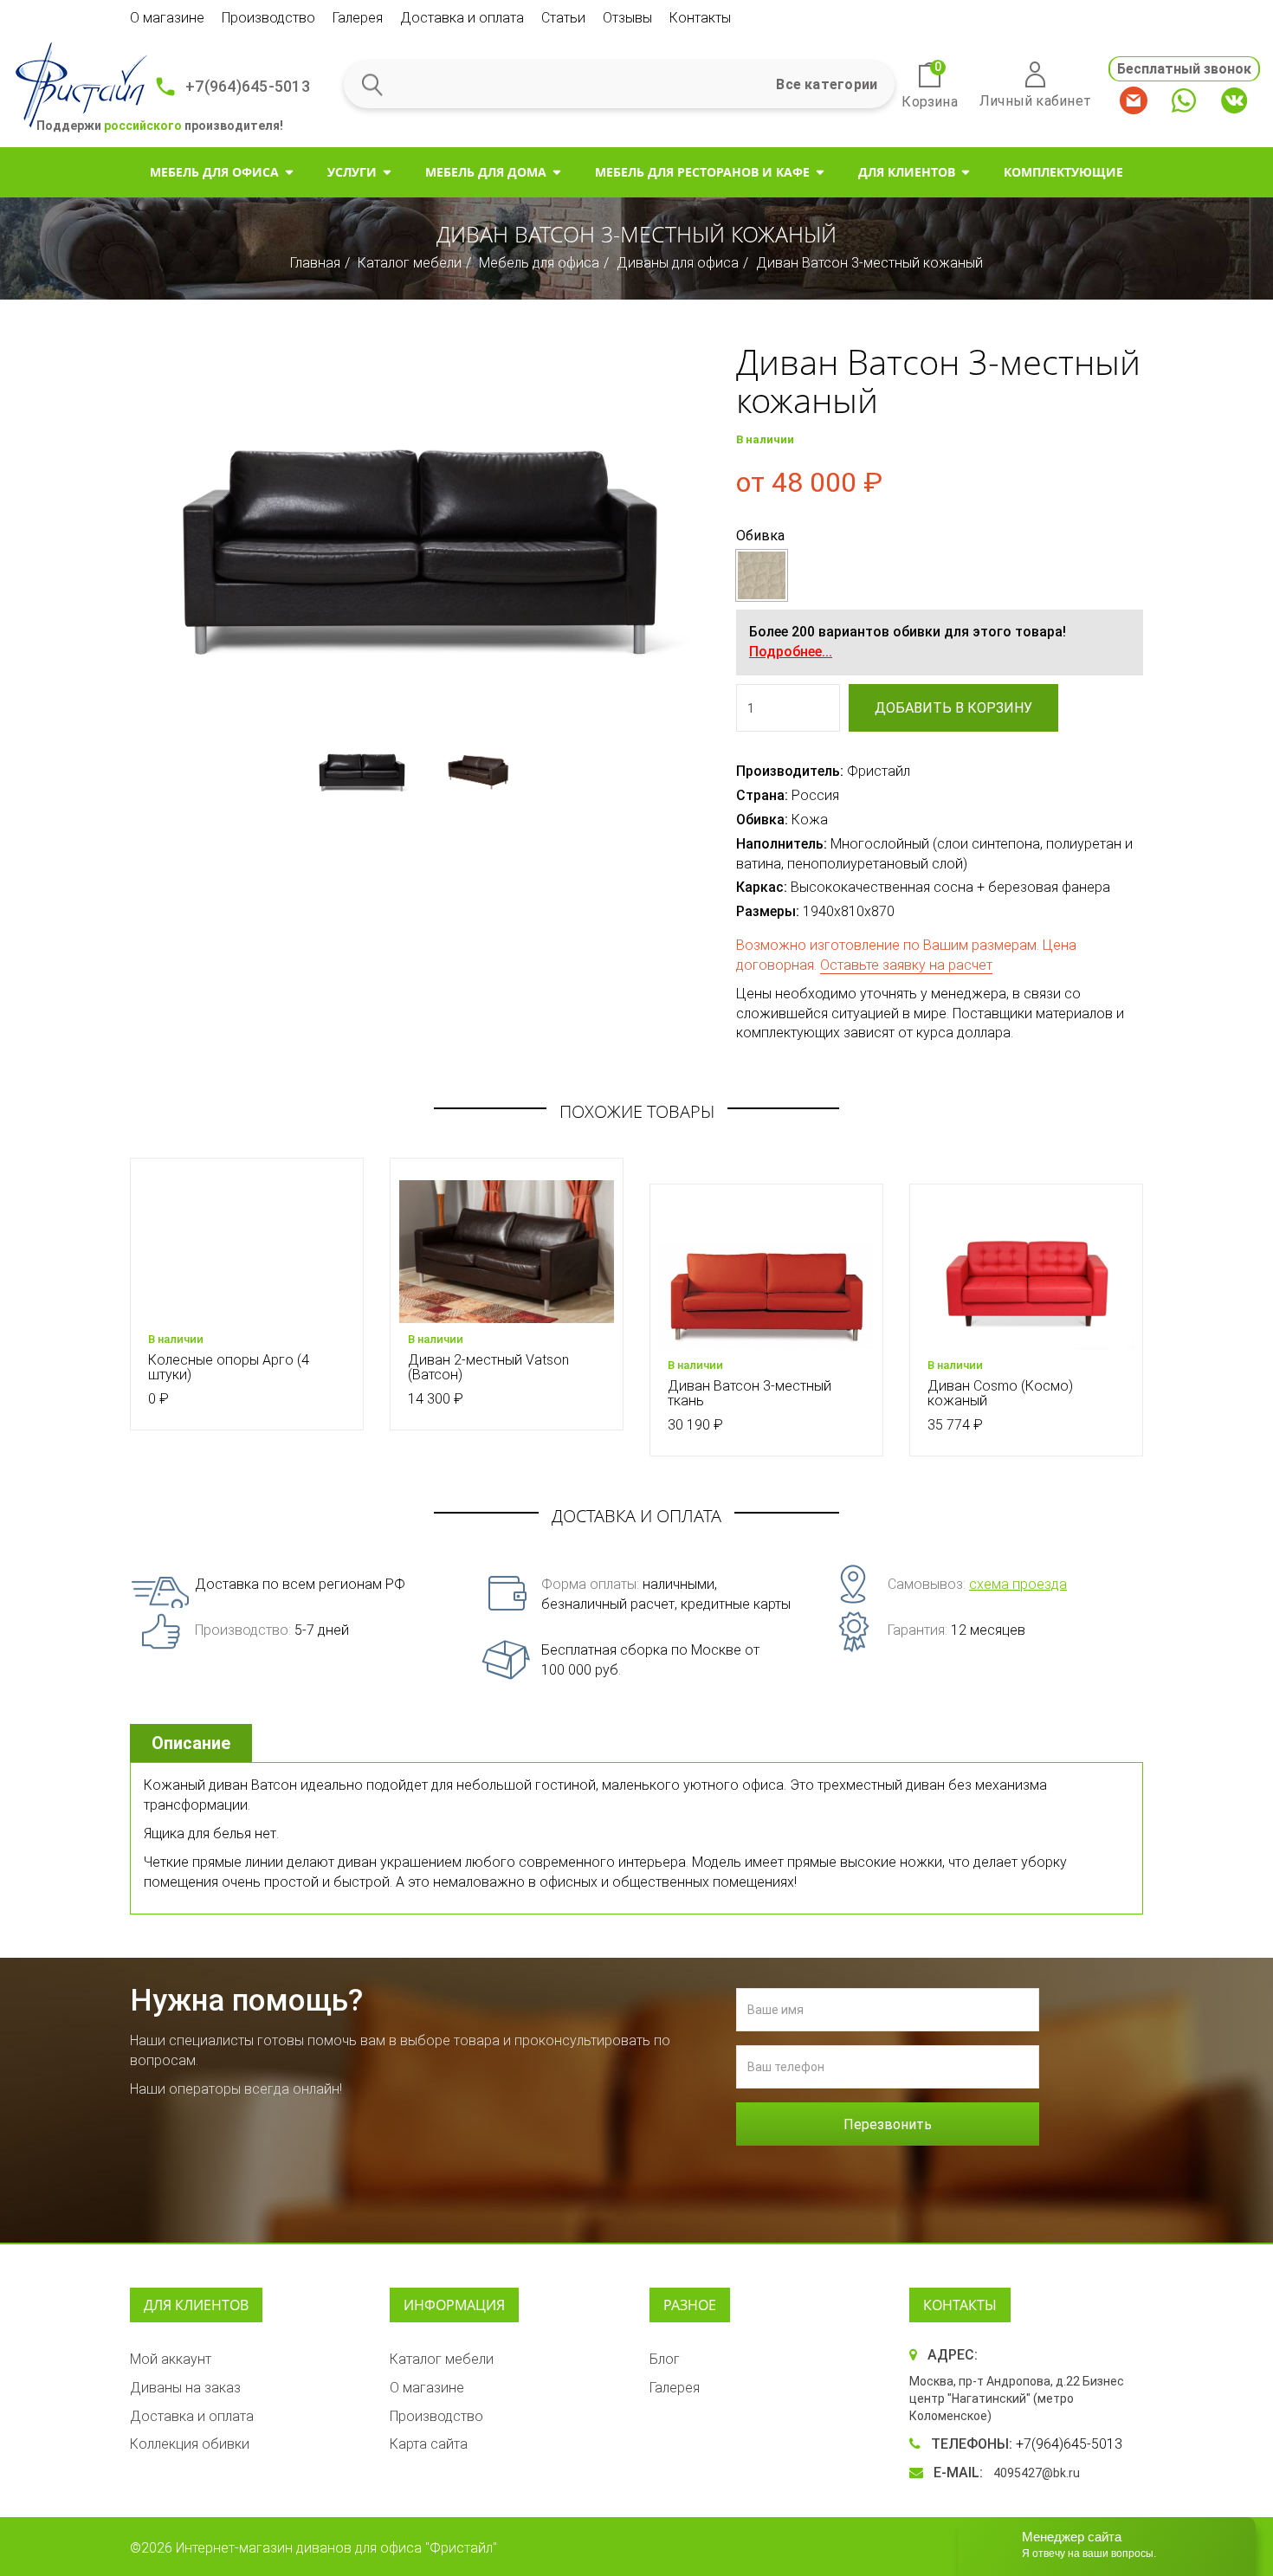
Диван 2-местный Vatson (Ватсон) (488, 1368)
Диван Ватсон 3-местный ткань (750, 1394)
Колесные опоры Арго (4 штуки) (229, 1368)
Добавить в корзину (953, 708)
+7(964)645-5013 (248, 86)
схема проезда (1018, 1584)
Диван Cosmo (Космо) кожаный (1000, 1394)
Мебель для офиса (214, 172)
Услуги (352, 172)
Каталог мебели (410, 263)
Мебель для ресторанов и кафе (702, 172)
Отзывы (627, 18)
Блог (665, 2359)
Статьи (563, 18)
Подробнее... (791, 652)
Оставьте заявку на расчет (906, 965)
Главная (315, 263)
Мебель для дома (486, 172)
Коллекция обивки (190, 2444)
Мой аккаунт (171, 2359)
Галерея (358, 18)
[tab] (193, 1743)
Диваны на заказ (185, 2388)
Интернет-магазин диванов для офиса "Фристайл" (336, 2548)
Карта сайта (429, 2444)
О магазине (167, 18)
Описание (191, 1743)
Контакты (700, 18)
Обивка (760, 536)
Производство (268, 18)
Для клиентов (907, 172)
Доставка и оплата (462, 18)
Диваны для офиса (678, 263)
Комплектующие (1063, 172)
